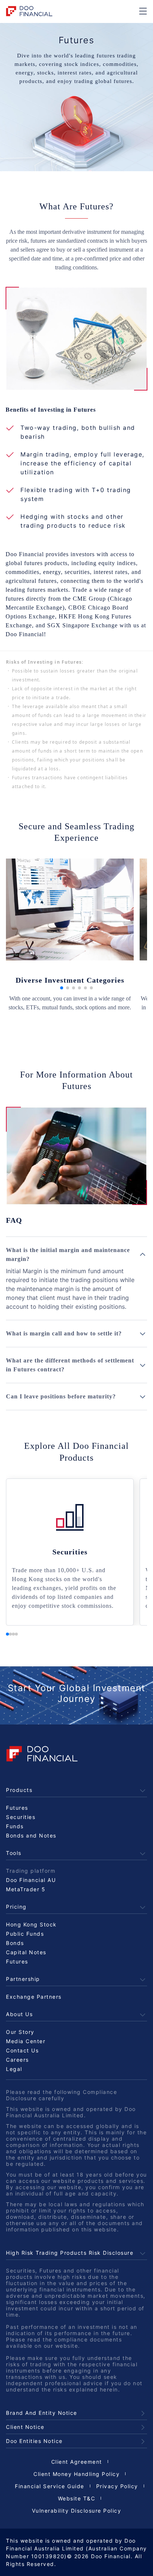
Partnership (23, 1979)
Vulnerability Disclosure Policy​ (77, 2511)
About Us (19, 2014)
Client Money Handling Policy (76, 2474)
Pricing (16, 1907)
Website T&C (77, 2498)
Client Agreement (77, 2462)
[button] (62, 988)
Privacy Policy (117, 2486)
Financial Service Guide (50, 2486)
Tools (14, 1853)
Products (19, 1790)
